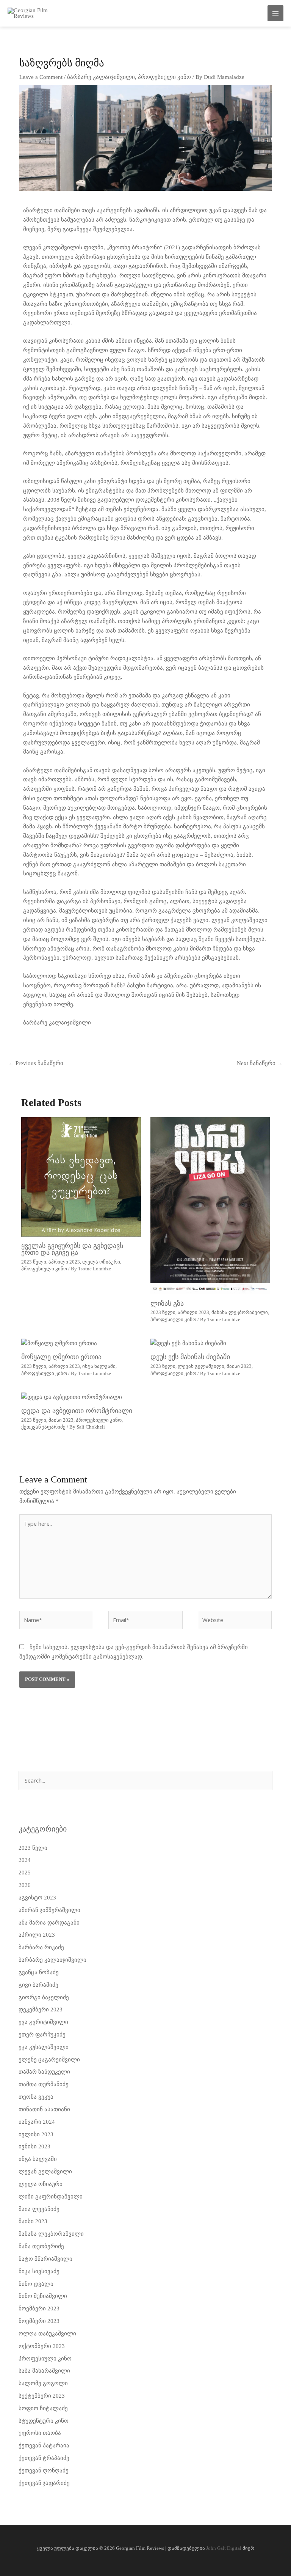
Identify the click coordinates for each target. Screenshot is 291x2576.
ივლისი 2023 (36, 2134)
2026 (25, 1885)
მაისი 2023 (239, 1366)
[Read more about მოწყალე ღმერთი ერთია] (59, 1343)
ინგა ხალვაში (99, 1366)
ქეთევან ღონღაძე (44, 2471)
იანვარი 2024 (37, 2122)
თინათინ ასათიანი (44, 2109)
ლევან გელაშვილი (201, 1366)
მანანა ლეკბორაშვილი (240, 1312)
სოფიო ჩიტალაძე (43, 2408)
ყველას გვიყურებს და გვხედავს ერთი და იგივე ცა (72, 1249)
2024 (25, 1860)
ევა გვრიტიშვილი (43, 2022)
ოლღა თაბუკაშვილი (47, 2334)
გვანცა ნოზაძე (39, 1972)
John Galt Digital (224, 2548)
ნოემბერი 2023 (39, 2308)
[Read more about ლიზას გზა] (210, 1205)
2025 (25, 1873)
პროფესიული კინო (164, 77)
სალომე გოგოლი (43, 2383)
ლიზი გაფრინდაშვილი (51, 2197)
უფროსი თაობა (40, 2433)
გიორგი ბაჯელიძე (44, 1997)
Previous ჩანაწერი (36, 1063)
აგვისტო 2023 (37, 1898)
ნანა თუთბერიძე (41, 2246)
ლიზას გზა (167, 1303)
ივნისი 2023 (34, 2146)
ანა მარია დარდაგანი (49, 1923)
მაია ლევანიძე (39, 2209)
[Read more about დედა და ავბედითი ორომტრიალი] (72, 1397)
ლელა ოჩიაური (101, 1262)
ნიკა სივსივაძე (39, 2271)
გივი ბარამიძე (38, 1985)
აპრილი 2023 (64, 1262)
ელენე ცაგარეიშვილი (49, 2060)
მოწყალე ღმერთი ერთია (61, 1357)
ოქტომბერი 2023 (42, 2346)
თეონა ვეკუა (36, 2097)
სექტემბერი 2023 (42, 2396)
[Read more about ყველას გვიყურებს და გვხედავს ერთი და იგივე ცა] (81, 1176)
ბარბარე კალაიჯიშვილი (101, 77)
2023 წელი (34, 1262)
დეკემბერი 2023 (41, 2010)
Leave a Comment (41, 77)
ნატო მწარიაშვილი (45, 2259)
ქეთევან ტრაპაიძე (44, 2458)
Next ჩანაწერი (260, 1063)
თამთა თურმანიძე (44, 2084)
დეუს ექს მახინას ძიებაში (190, 1357)
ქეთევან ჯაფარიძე (43, 1427)
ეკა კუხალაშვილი (44, 2047)
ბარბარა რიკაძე (41, 1947)
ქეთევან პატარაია (44, 2445)
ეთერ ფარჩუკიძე (42, 2035)
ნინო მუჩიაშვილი (43, 2296)
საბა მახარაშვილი (44, 2371)
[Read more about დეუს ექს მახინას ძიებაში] (188, 1343)
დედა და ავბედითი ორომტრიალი (77, 1411)
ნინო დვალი (36, 2284)
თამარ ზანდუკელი (44, 2072)
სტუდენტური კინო (44, 2421)
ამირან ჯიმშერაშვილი (49, 1910)
